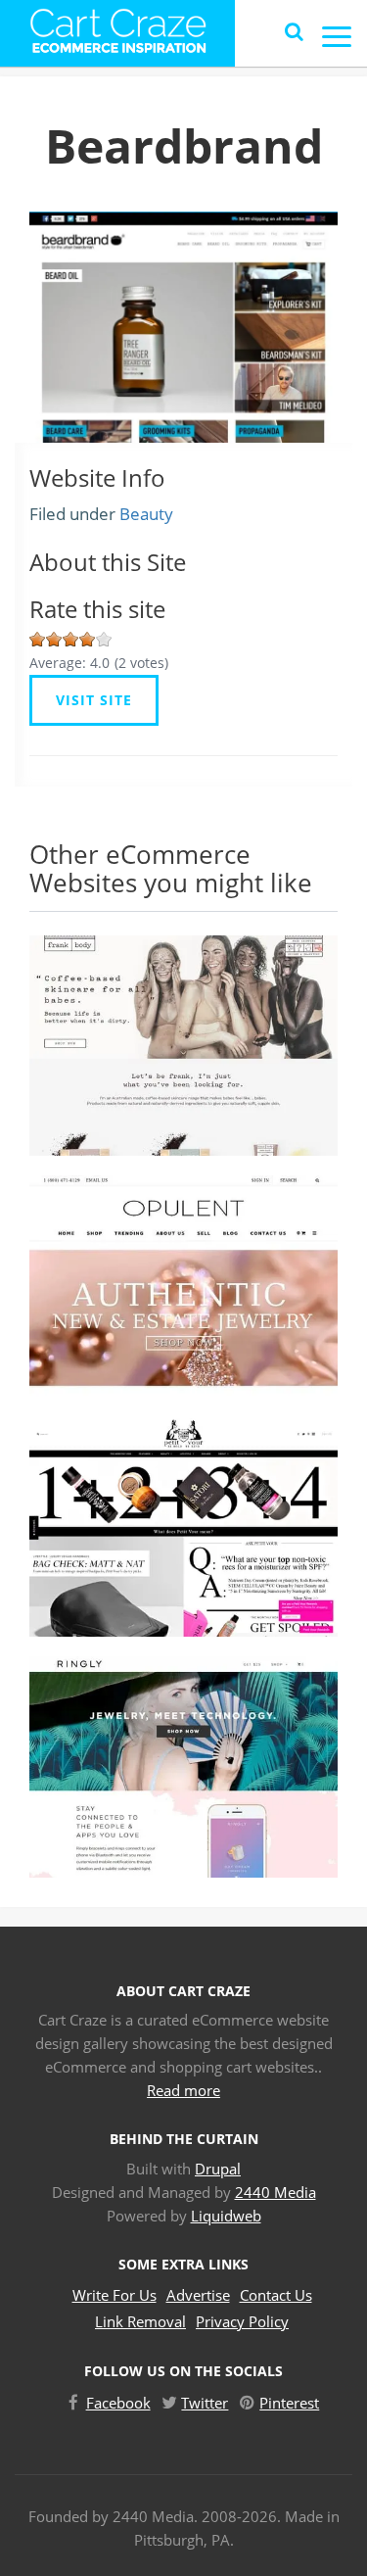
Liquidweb (226, 2216)
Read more (183, 2090)
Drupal (218, 2169)
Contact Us (276, 2295)
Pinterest (289, 2403)
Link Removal (140, 2321)
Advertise (198, 2295)
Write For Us (115, 2295)
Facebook (118, 2403)
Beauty (146, 514)
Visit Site (94, 700)
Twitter (205, 2403)
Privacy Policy (242, 2321)
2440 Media (275, 2192)
